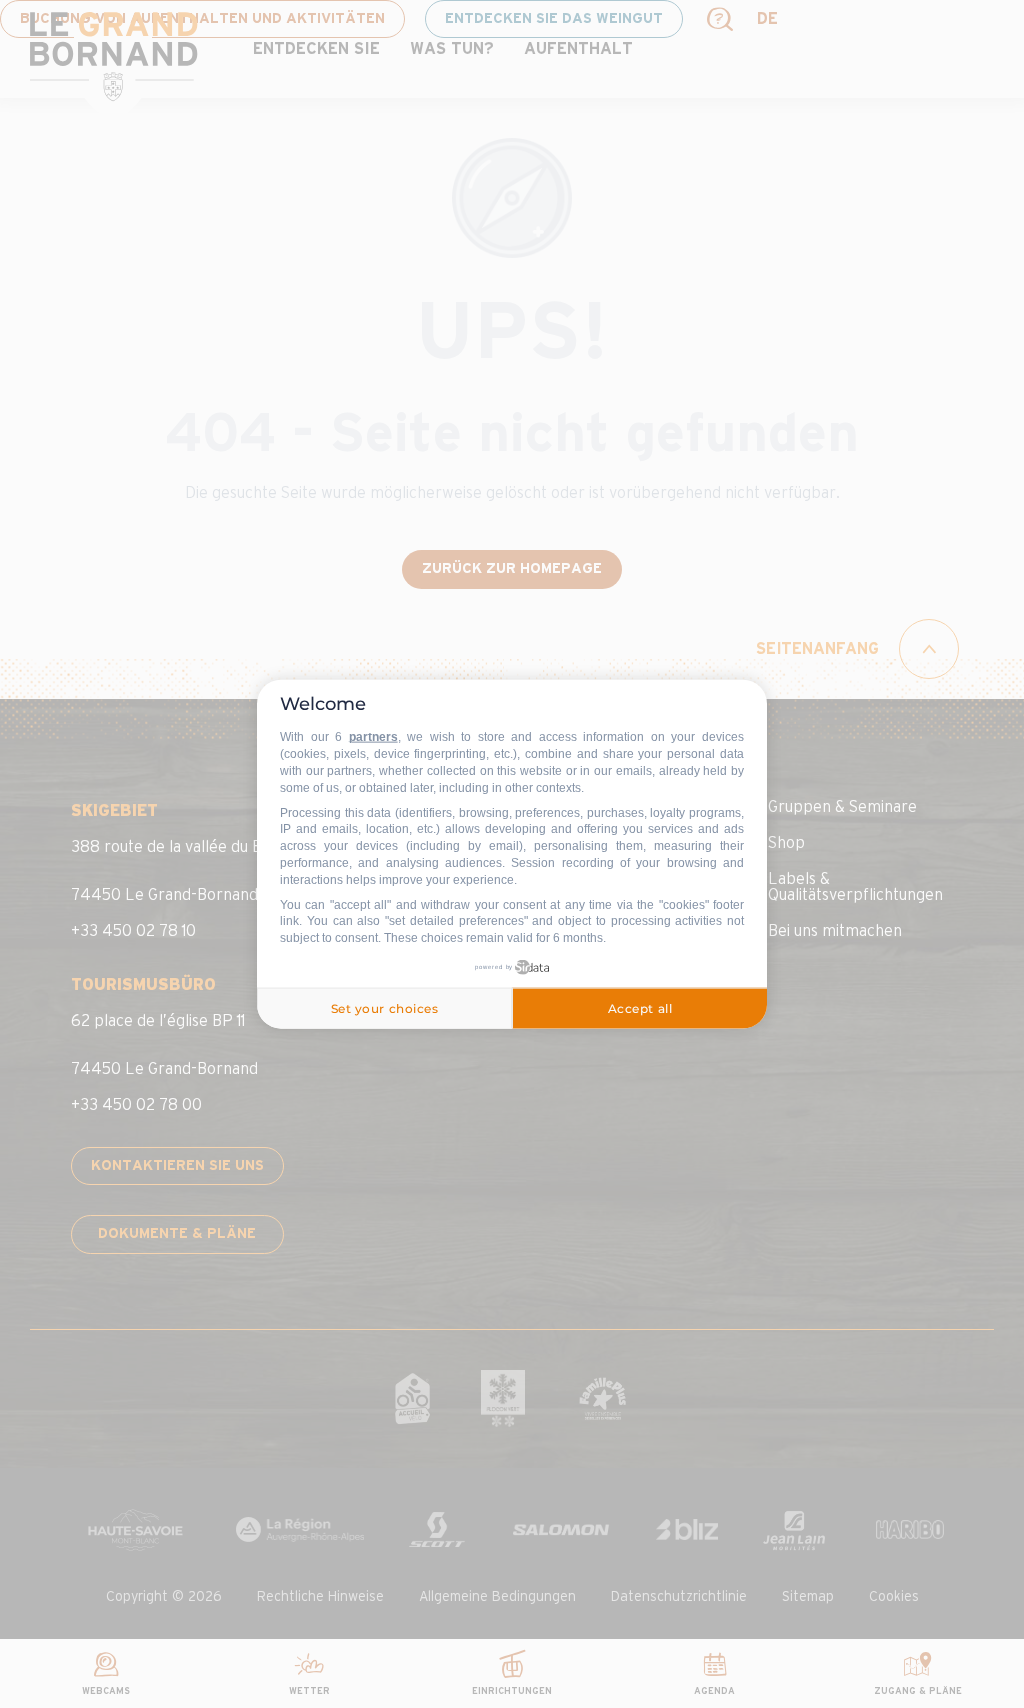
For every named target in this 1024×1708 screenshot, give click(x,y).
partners (373, 737)
